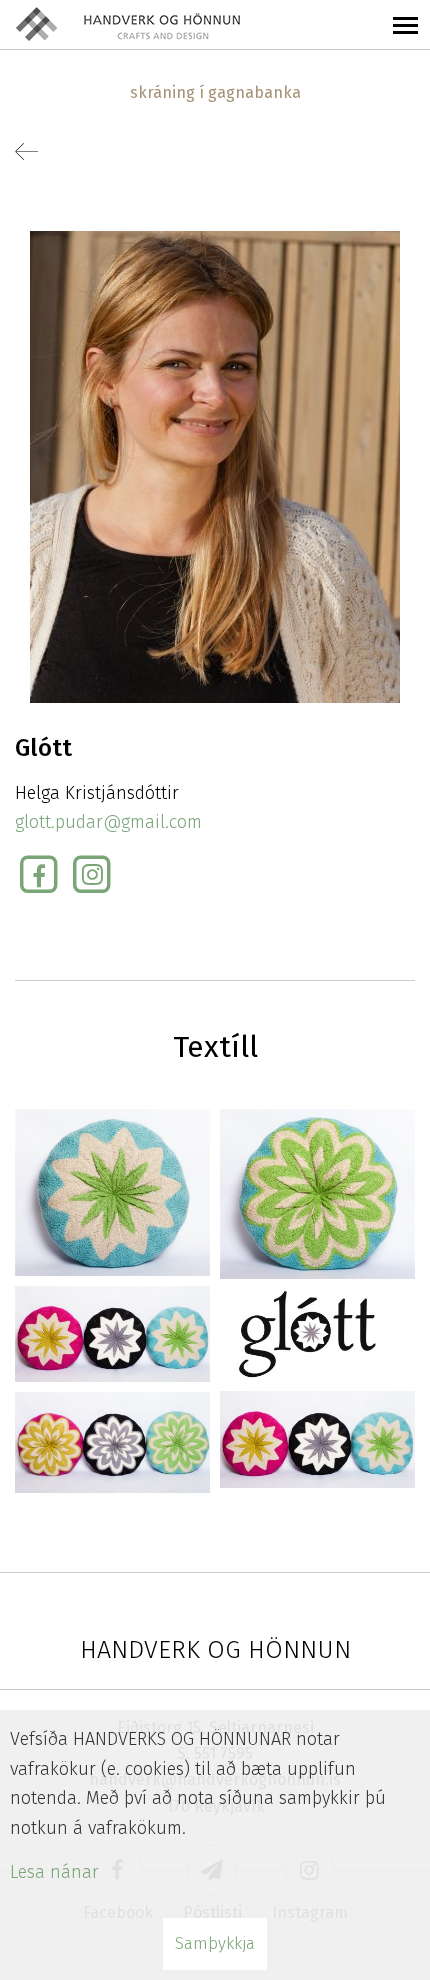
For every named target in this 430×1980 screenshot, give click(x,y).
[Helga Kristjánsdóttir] (215, 466)
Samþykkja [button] (215, 1943)
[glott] (112, 1191)
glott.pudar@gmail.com (108, 822)
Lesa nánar (54, 1872)
